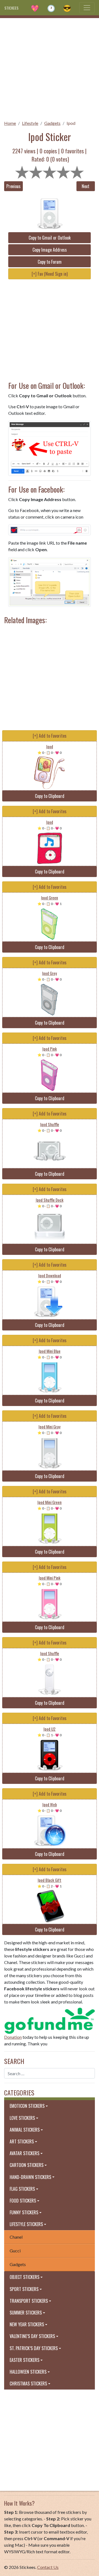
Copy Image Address (50, 250)
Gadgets (52, 123)
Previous (13, 186)
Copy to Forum (50, 262)
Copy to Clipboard (50, 796)
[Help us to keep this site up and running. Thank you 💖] (50, 2020)
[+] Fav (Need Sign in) (50, 274)
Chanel (16, 2237)
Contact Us (48, 2567)
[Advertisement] (50, 67)
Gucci (15, 2251)
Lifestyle (30, 123)
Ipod (71, 123)
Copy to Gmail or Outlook (50, 238)
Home (10, 123)
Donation (13, 2037)
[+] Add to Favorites (50, 736)
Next (86, 186)
